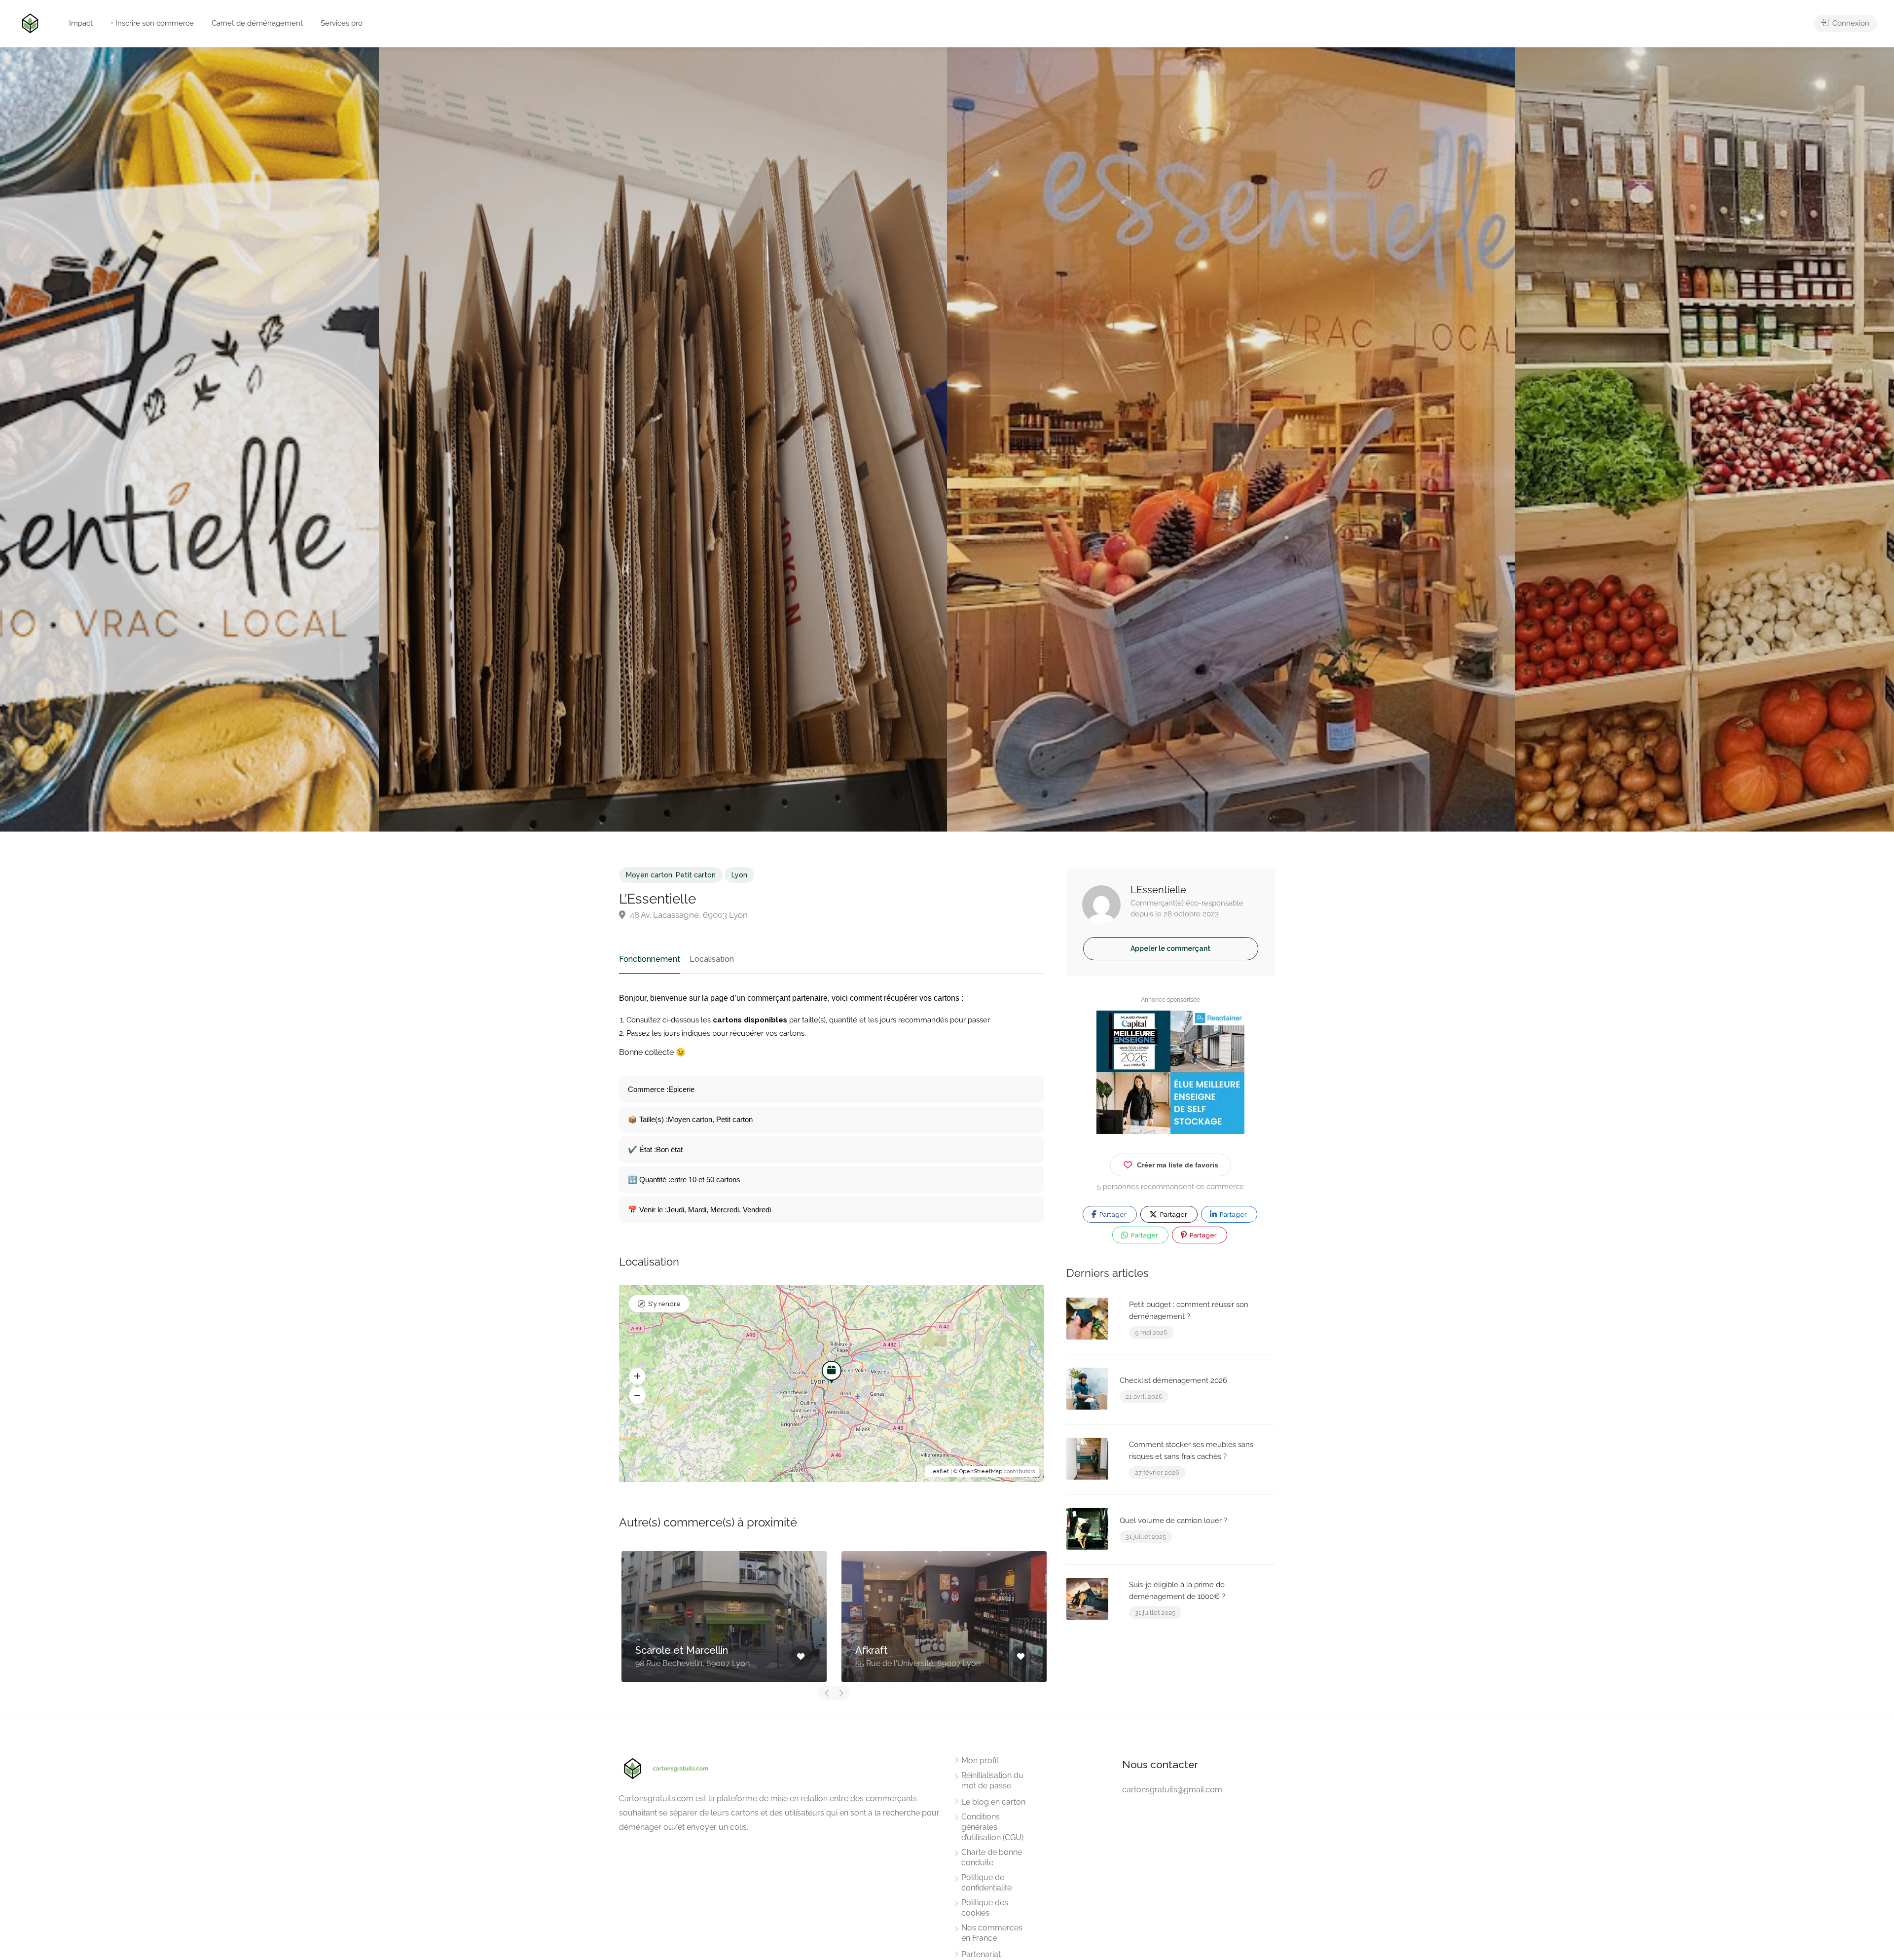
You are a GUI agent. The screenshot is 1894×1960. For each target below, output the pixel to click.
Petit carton (696, 875)
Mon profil (980, 1760)
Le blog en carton (993, 1802)
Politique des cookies (985, 1908)
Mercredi (725, 1210)
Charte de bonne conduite (992, 1857)
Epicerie (681, 1089)
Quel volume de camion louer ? (1173, 1521)
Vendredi (757, 1210)
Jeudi (675, 1210)
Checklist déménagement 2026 (1173, 1380)
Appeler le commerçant (1170, 948)
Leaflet (939, 1471)
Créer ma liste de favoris (1178, 1165)
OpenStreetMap (981, 1471)
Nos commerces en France (992, 1933)
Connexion (1850, 23)
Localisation (712, 959)
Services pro (342, 23)
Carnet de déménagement (257, 23)
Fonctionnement (650, 959)
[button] (637, 1376)
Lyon (739, 875)
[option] (1231, 439)
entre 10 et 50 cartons (705, 1180)
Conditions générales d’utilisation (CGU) (992, 1827)
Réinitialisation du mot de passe (992, 1780)
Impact (81, 23)
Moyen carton (649, 875)
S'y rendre (664, 1304)
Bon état (669, 1149)
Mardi (697, 1210)
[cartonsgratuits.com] (30, 22)
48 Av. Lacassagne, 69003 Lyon (688, 915)
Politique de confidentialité (986, 1883)
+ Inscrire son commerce (152, 23)
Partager (1112, 1215)
